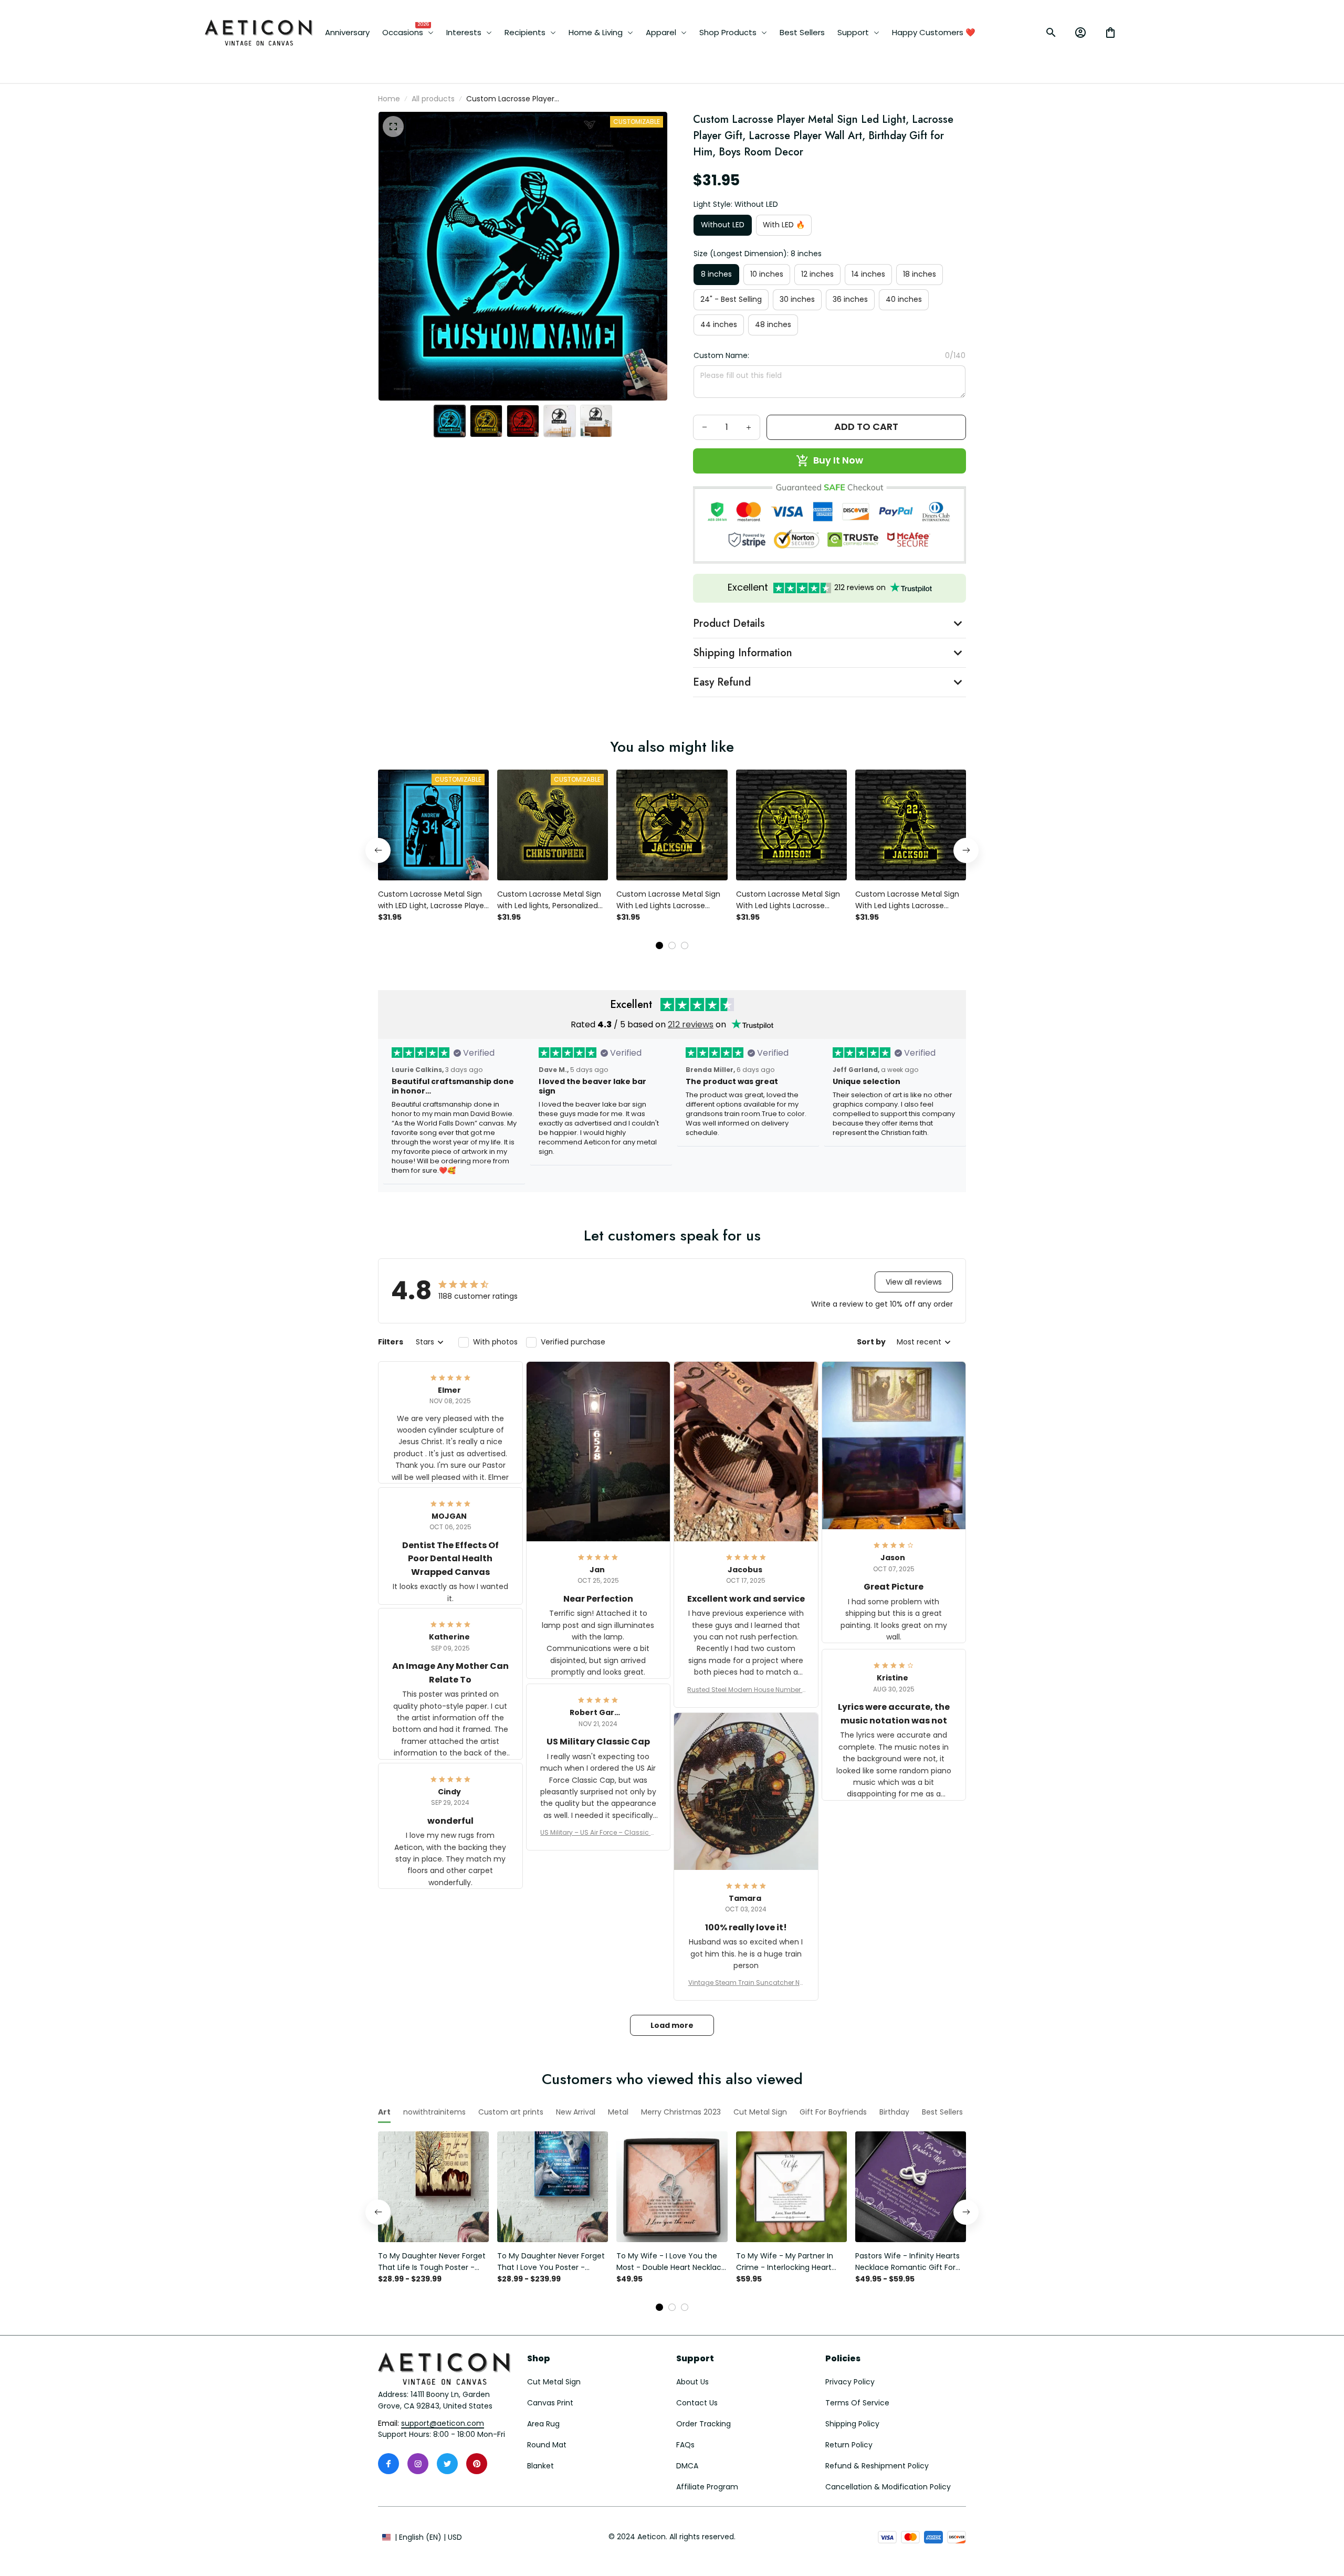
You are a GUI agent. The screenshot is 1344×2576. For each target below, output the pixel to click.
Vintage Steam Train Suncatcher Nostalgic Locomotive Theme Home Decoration (746, 1983)
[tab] (659, 945)
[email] (443, 2424)
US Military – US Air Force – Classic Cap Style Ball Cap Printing (598, 1833)
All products (433, 99)
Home (389, 99)
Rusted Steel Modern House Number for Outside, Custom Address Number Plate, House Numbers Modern (746, 1690)
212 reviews (691, 1024)
